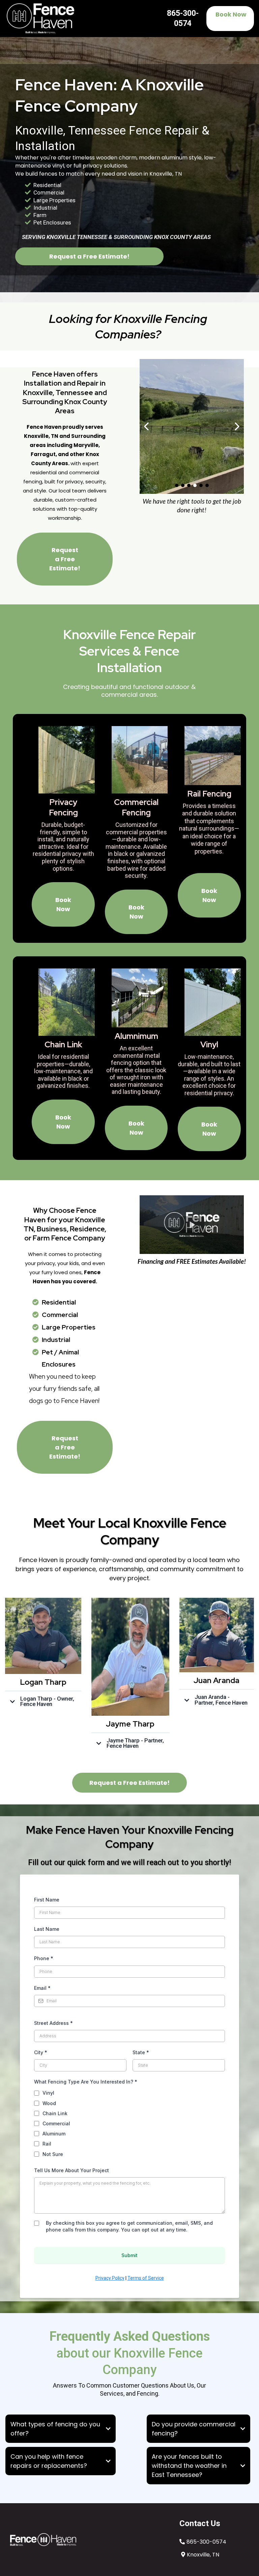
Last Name (47, 1929)
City (41, 2052)
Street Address (53, 2023)
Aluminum (54, 2134)
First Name (47, 1900)
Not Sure (53, 2154)
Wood (49, 2103)
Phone (44, 1958)
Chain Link (55, 2113)
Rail (47, 2144)
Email (42, 1988)
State (141, 2052)
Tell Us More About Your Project (71, 2170)
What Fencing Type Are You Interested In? (86, 2082)
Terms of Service (146, 2278)
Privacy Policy (110, 2278)
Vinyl (48, 2093)
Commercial (56, 2123)
